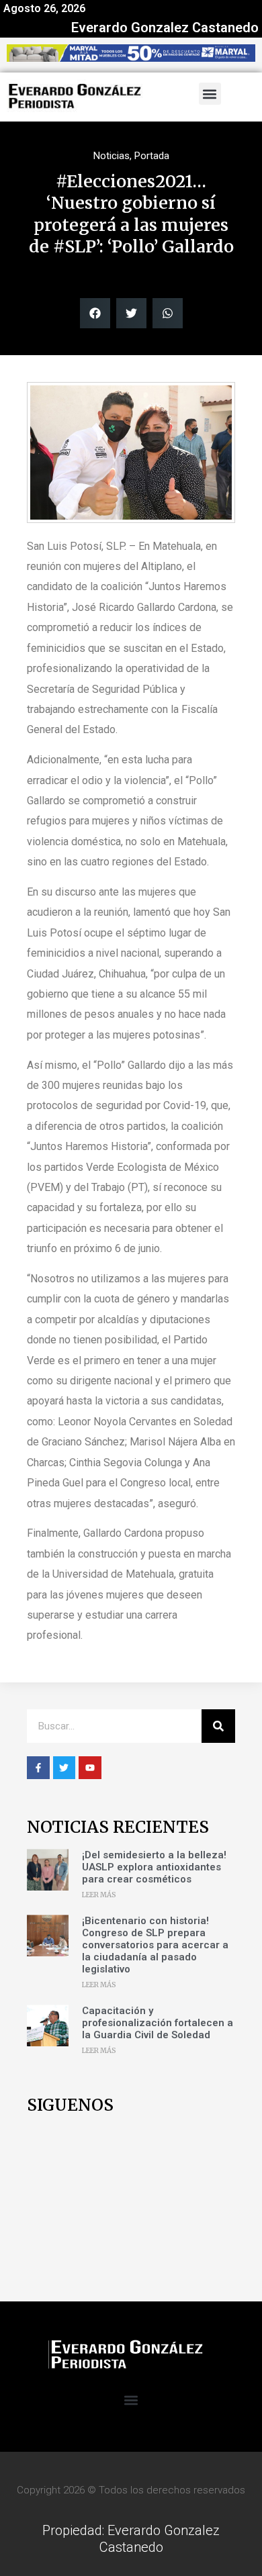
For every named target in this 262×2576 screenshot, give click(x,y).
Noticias (112, 156)
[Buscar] (218, 1726)
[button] (210, 94)
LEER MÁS (99, 1895)
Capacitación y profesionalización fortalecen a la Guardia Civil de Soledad (158, 2023)
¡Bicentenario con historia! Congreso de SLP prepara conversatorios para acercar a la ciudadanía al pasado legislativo (155, 1945)
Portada (152, 156)
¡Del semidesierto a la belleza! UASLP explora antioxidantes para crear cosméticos (154, 1867)
